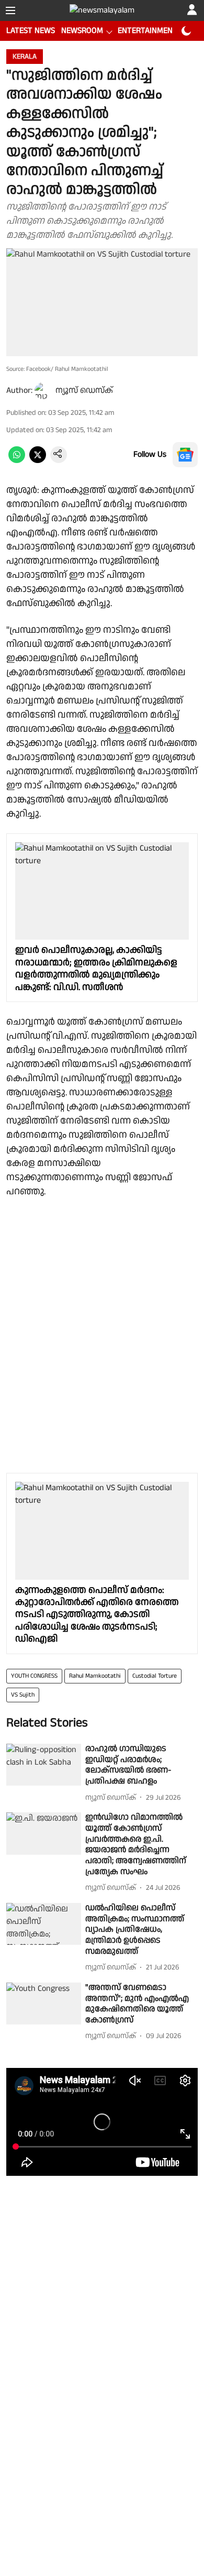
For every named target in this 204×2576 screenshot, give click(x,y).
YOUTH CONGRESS (34, 1676)
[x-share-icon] (38, 461)
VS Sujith (23, 1695)
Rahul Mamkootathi (95, 1676)
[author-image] (43, 391)
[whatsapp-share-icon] (17, 461)
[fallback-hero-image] (44, 1765)
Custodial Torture (155, 1676)
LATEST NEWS (31, 31)
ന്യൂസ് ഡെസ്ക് (84, 390)
